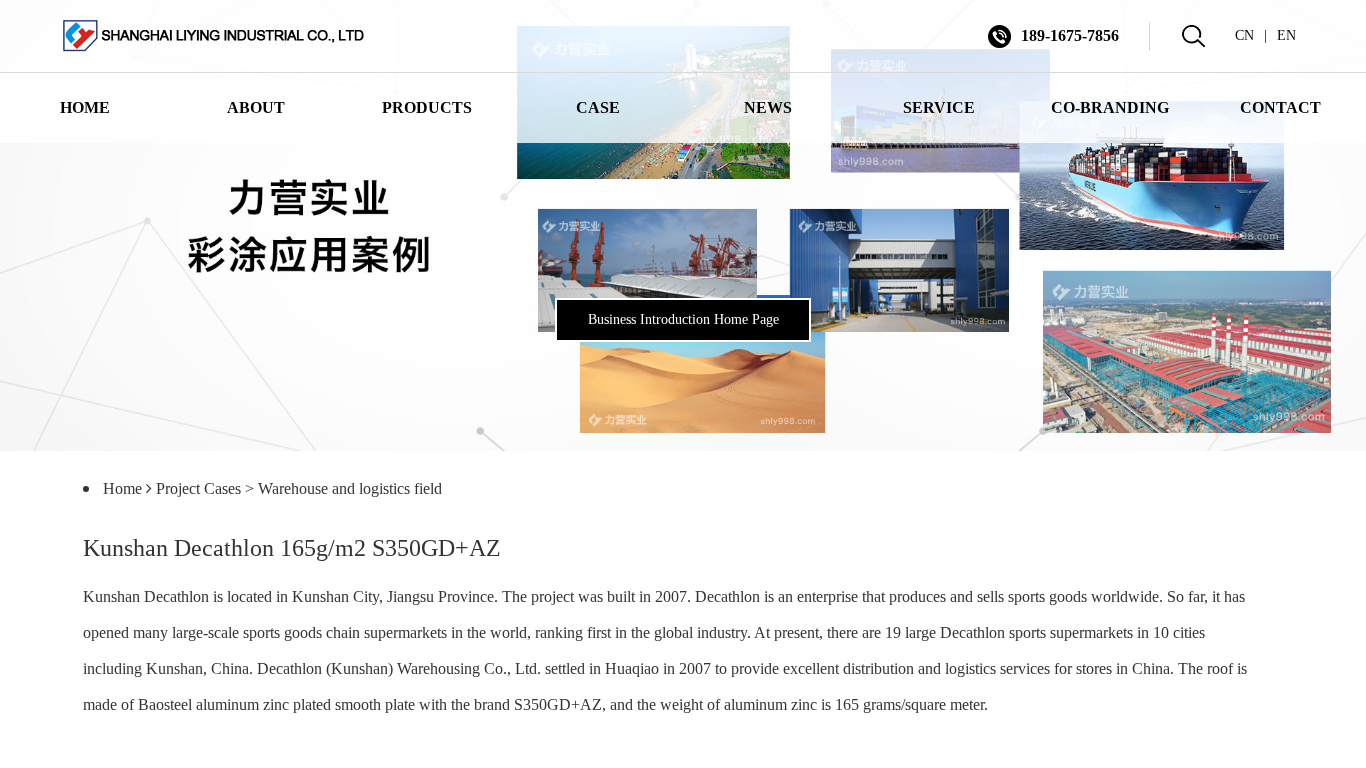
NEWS (768, 107)
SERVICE (939, 107)
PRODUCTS (427, 107)
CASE (598, 107)
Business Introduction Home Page (683, 319)
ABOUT (256, 107)
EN (1286, 35)
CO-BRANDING (1110, 107)
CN (1244, 35)
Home (122, 488)
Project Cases (198, 488)
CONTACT (1280, 107)
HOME (85, 107)
